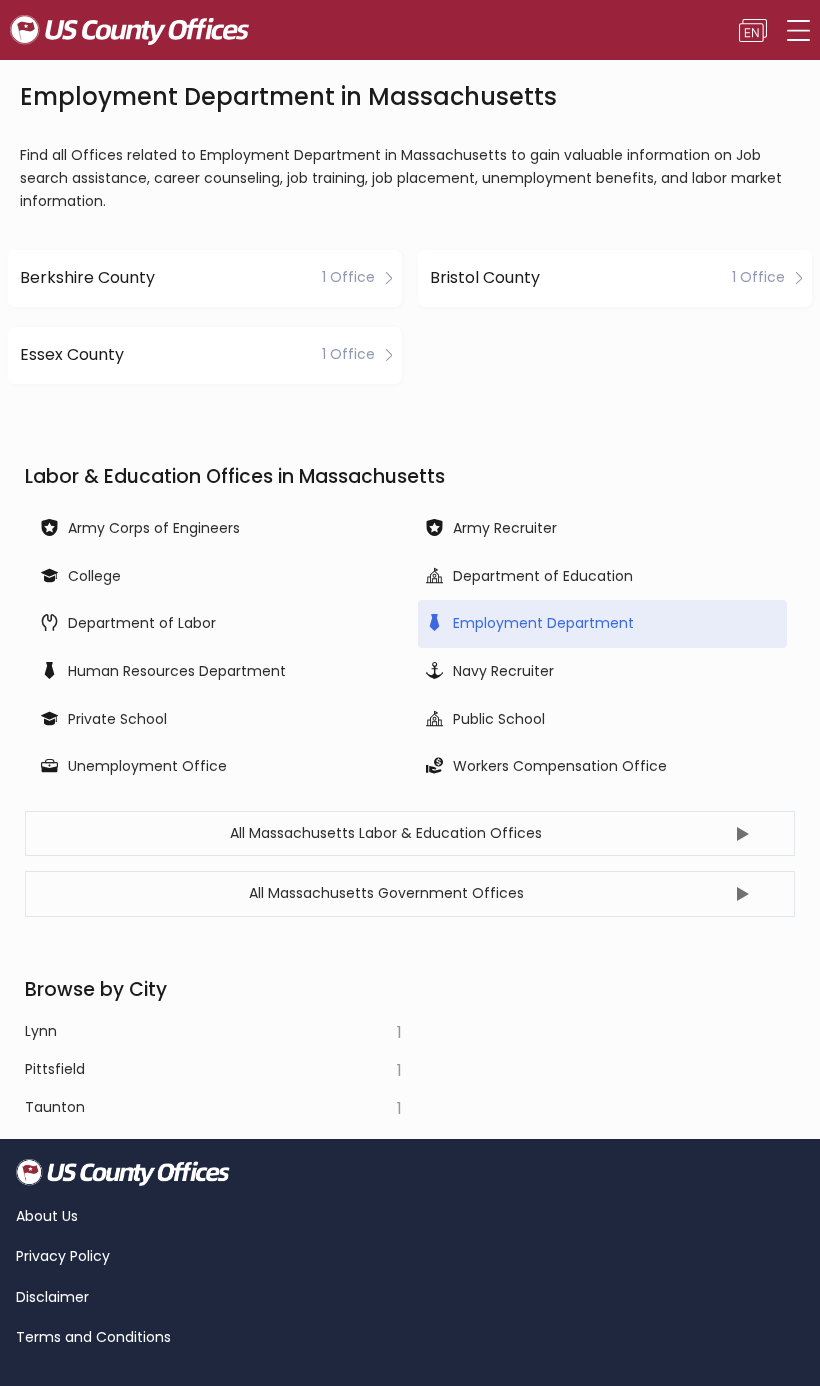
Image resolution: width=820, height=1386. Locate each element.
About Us (47, 1216)
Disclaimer (52, 1297)
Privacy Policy (63, 1256)
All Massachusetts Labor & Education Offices (386, 833)
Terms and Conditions (93, 1337)
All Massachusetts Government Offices (386, 893)
